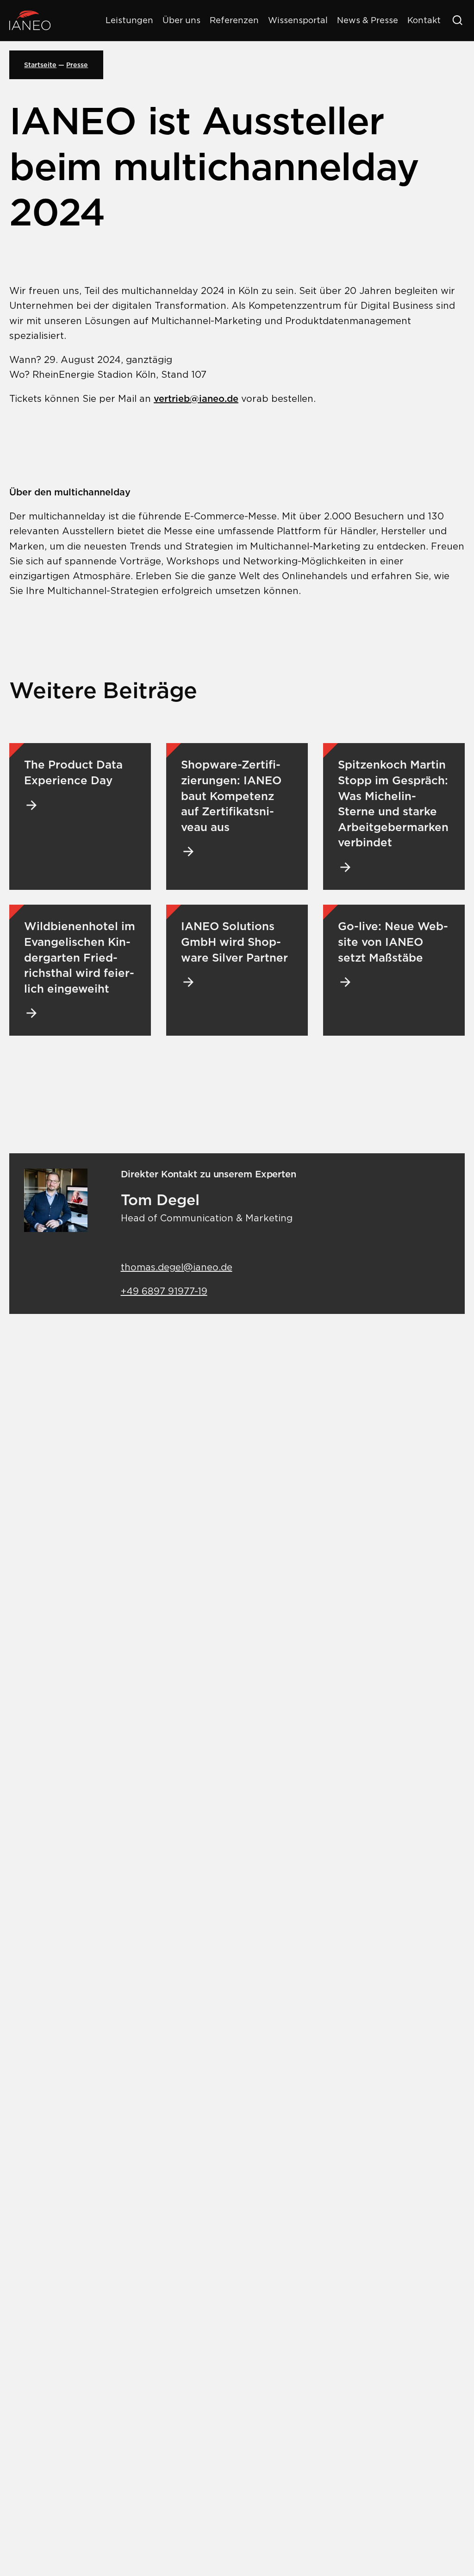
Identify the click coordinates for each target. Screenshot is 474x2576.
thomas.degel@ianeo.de (177, 1267)
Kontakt (424, 20)
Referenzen (234, 20)
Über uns (181, 20)
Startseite (40, 65)
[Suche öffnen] (457, 20)
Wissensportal (298, 20)
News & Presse (368, 20)
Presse (77, 65)
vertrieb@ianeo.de (196, 399)
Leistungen (129, 20)
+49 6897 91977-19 (164, 1291)
